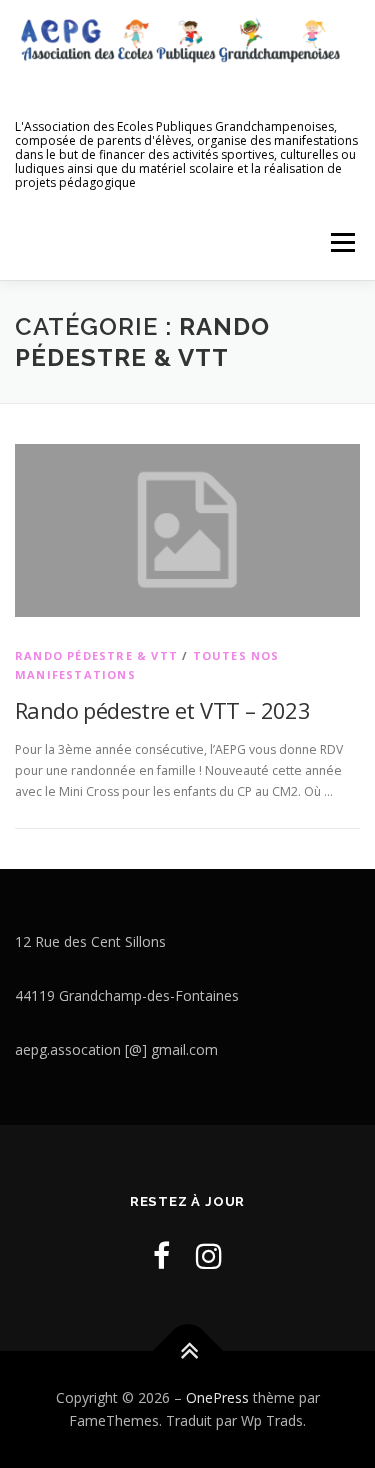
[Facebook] (161, 1255)
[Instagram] (209, 1255)
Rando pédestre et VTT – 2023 (162, 710)
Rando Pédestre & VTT (96, 655)
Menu (341, 242)
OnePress (217, 1397)
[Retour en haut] (187, 1350)
